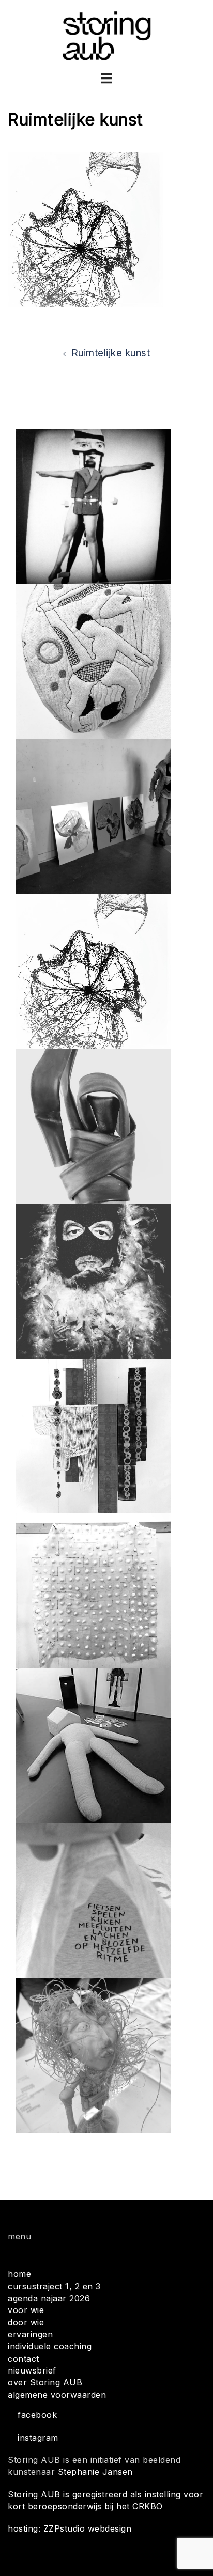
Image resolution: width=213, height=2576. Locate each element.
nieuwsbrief (32, 2370)
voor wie (26, 2310)
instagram (38, 2438)
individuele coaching (50, 2346)
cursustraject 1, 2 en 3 (54, 2286)
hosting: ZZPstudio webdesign (70, 2528)
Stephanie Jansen (95, 2472)
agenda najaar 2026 (49, 2298)
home (19, 2274)
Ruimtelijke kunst (111, 353)
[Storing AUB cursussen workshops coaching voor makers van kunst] (107, 35)
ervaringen (30, 2334)
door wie (26, 2322)
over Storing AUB (45, 2382)
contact (24, 2359)
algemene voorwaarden (57, 2395)
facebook (37, 2415)
